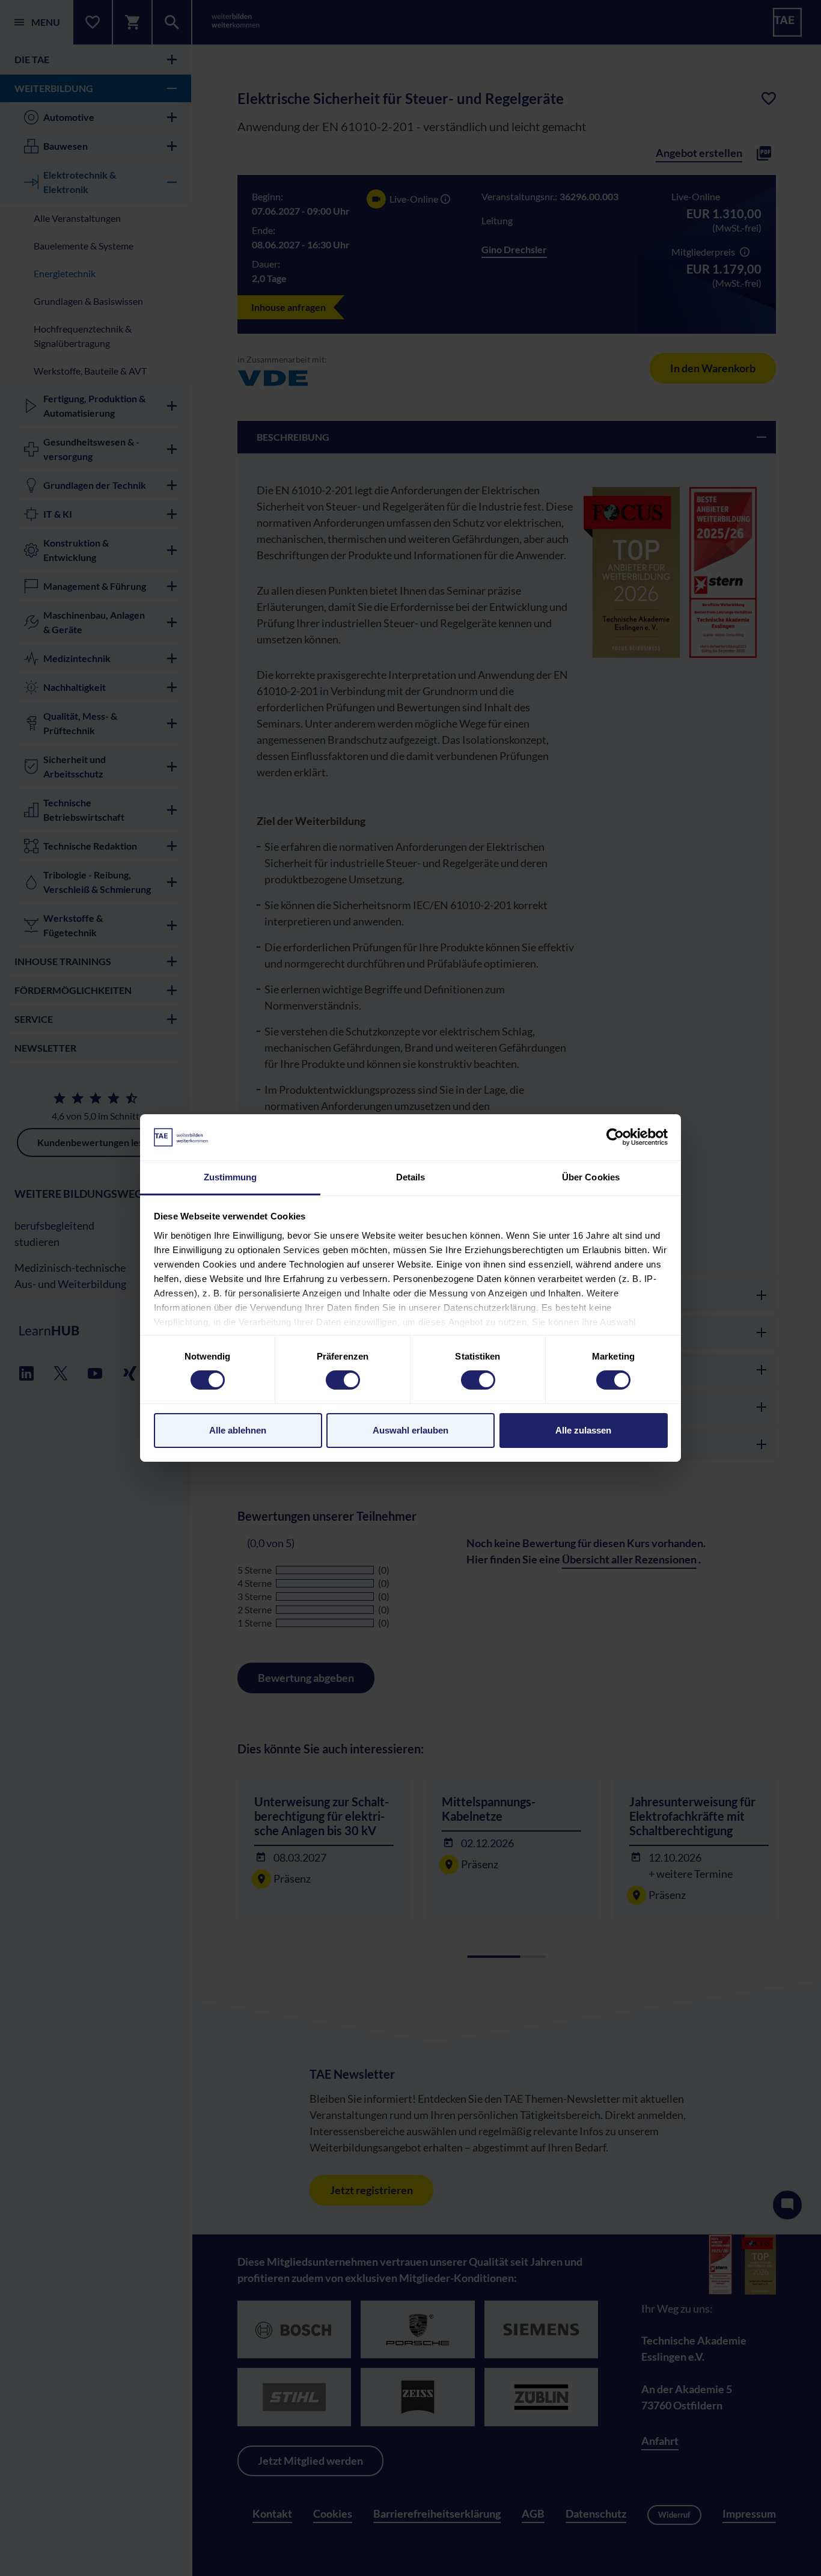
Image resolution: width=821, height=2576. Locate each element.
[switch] (343, 1380)
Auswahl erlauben (410, 1430)
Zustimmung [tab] (230, 1177)
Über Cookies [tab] (591, 1177)
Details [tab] (411, 1177)
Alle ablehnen (238, 1430)
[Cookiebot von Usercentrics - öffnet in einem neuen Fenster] (615, 1137)
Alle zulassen (583, 1430)
